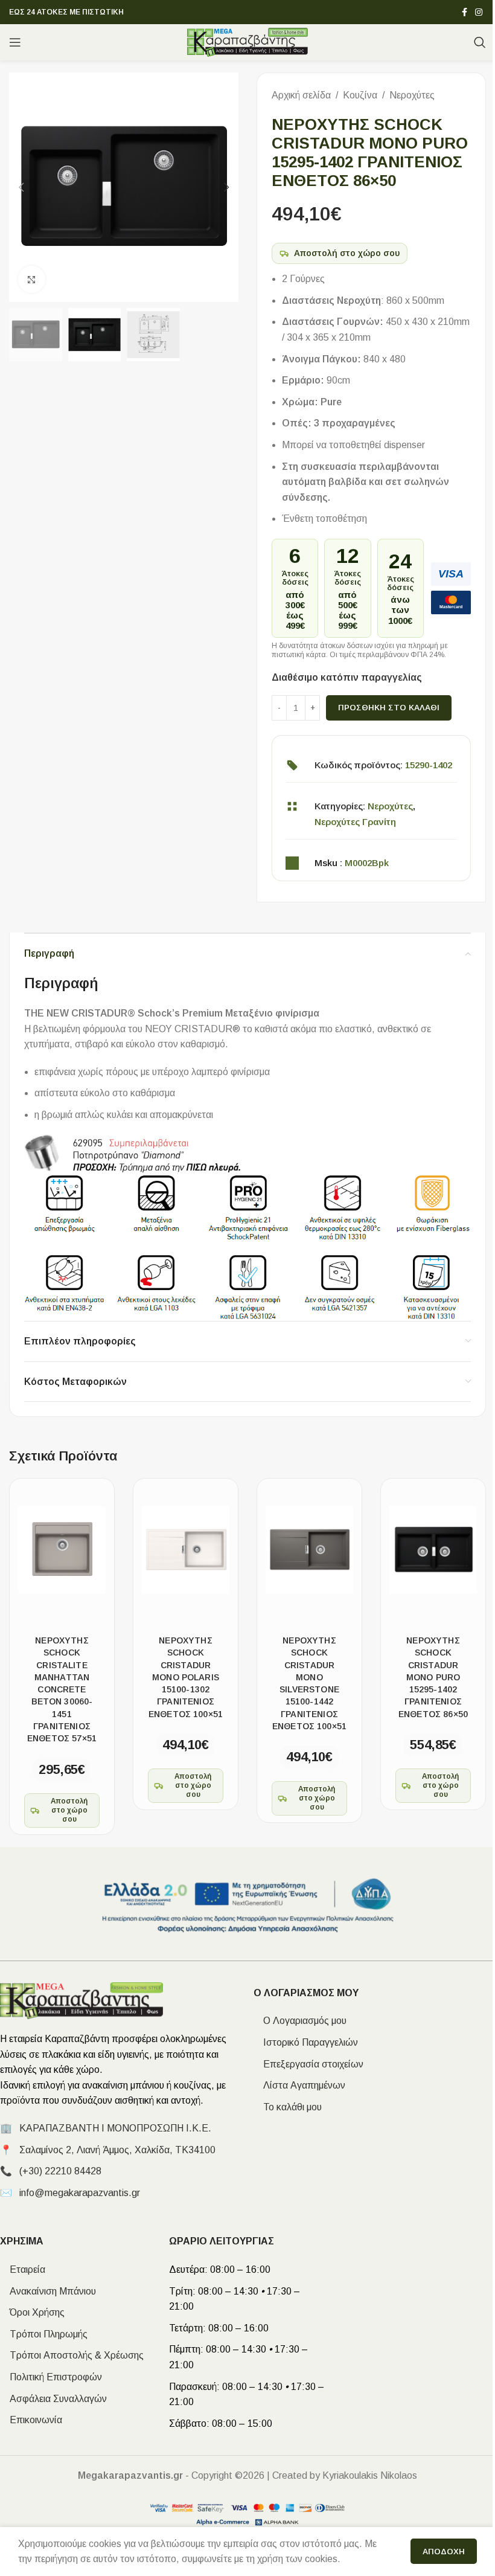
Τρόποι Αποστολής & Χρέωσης (72, 2355)
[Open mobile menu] (15, 42)
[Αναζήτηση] (480, 42)
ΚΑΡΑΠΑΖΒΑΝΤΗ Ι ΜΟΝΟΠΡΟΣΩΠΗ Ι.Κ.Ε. (115, 2128)
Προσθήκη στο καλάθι (389, 708)
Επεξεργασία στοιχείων (308, 2064)
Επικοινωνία (31, 2420)
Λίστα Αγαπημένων (299, 2085)
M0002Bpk (367, 863)
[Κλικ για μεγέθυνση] (32, 279)
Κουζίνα (360, 95)
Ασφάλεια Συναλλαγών (53, 2399)
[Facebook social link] (464, 12)
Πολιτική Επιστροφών (51, 2377)
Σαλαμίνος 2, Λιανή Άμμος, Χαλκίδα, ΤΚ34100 (117, 2150)
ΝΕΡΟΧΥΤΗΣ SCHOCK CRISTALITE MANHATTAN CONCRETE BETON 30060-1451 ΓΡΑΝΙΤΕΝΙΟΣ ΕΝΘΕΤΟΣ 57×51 (62, 1689)
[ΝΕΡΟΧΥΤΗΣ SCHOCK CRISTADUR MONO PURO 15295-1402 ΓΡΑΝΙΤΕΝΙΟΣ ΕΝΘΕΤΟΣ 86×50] (433, 1550)
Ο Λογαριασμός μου (300, 2021)
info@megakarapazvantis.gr (80, 2193)
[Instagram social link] (479, 12)
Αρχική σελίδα (301, 95)
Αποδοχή (444, 2552)
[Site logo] (248, 41)
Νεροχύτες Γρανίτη (355, 822)
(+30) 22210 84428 (60, 2171)
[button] (21, 187)
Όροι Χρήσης (32, 2312)
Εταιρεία (23, 2269)
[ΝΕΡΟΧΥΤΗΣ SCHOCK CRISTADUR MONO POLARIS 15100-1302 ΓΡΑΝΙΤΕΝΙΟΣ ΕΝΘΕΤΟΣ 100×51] (186, 1550)
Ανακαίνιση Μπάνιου (48, 2291)
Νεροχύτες (412, 95)
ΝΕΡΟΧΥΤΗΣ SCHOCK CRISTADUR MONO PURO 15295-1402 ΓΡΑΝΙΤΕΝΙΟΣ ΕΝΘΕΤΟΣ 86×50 (433, 1677)
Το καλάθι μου (288, 2107)
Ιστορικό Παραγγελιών (306, 2042)
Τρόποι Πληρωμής (44, 2334)
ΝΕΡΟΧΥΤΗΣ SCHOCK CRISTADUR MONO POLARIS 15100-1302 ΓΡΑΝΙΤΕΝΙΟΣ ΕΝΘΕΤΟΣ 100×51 (186, 1677)
